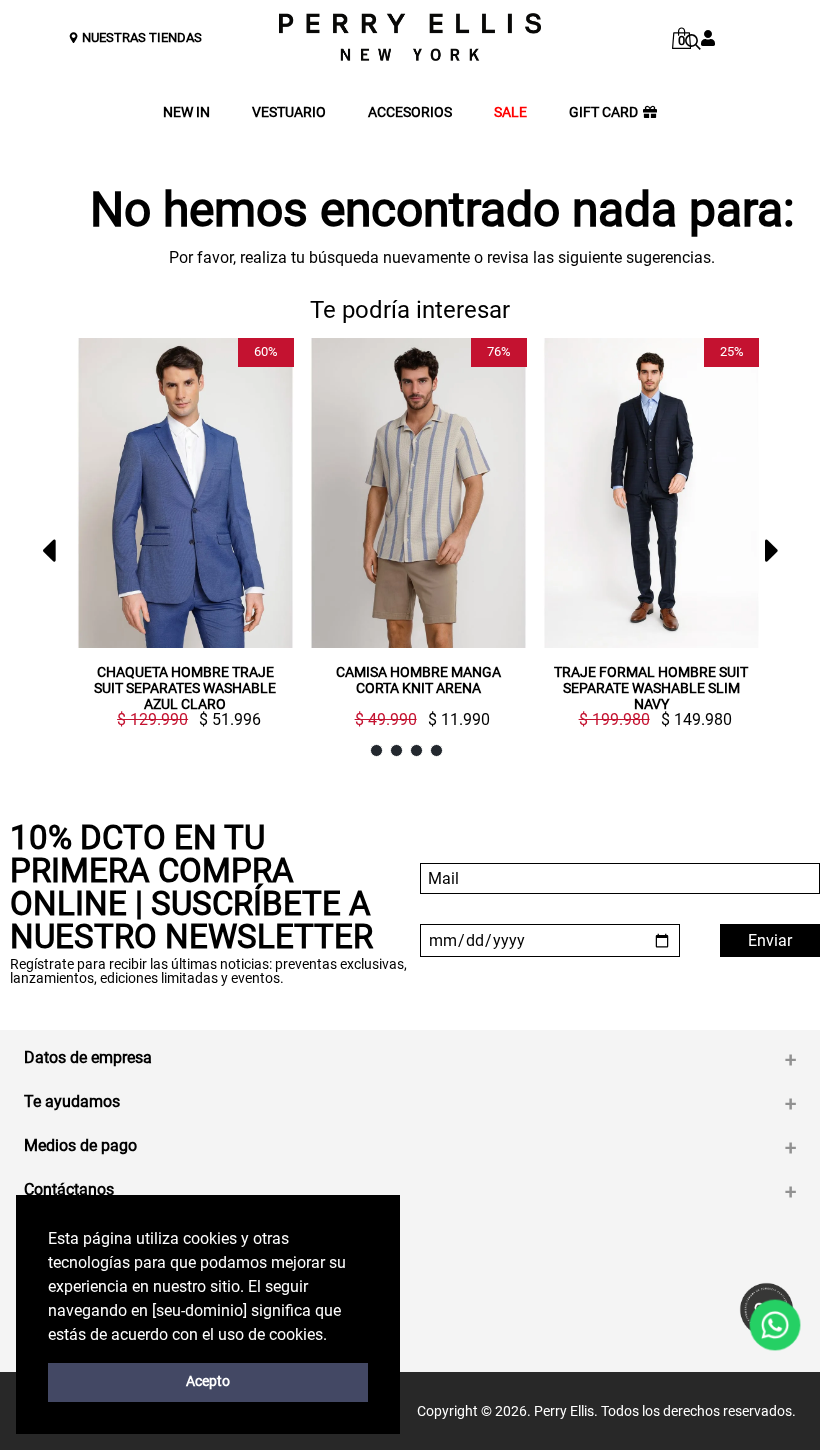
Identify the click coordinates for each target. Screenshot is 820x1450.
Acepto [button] (208, 1381)
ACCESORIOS (410, 112)
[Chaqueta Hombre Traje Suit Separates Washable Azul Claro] (185, 493)
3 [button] (416, 750)
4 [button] (436, 750)
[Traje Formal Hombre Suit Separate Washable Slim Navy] (651, 493)
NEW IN (186, 112)
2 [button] (396, 750)
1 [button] (376, 750)
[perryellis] (410, 37)
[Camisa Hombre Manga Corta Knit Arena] (418, 493)
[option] (177, 541)
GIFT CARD (603, 112)
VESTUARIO (289, 112)
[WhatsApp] (775, 1325)
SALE (510, 112)
